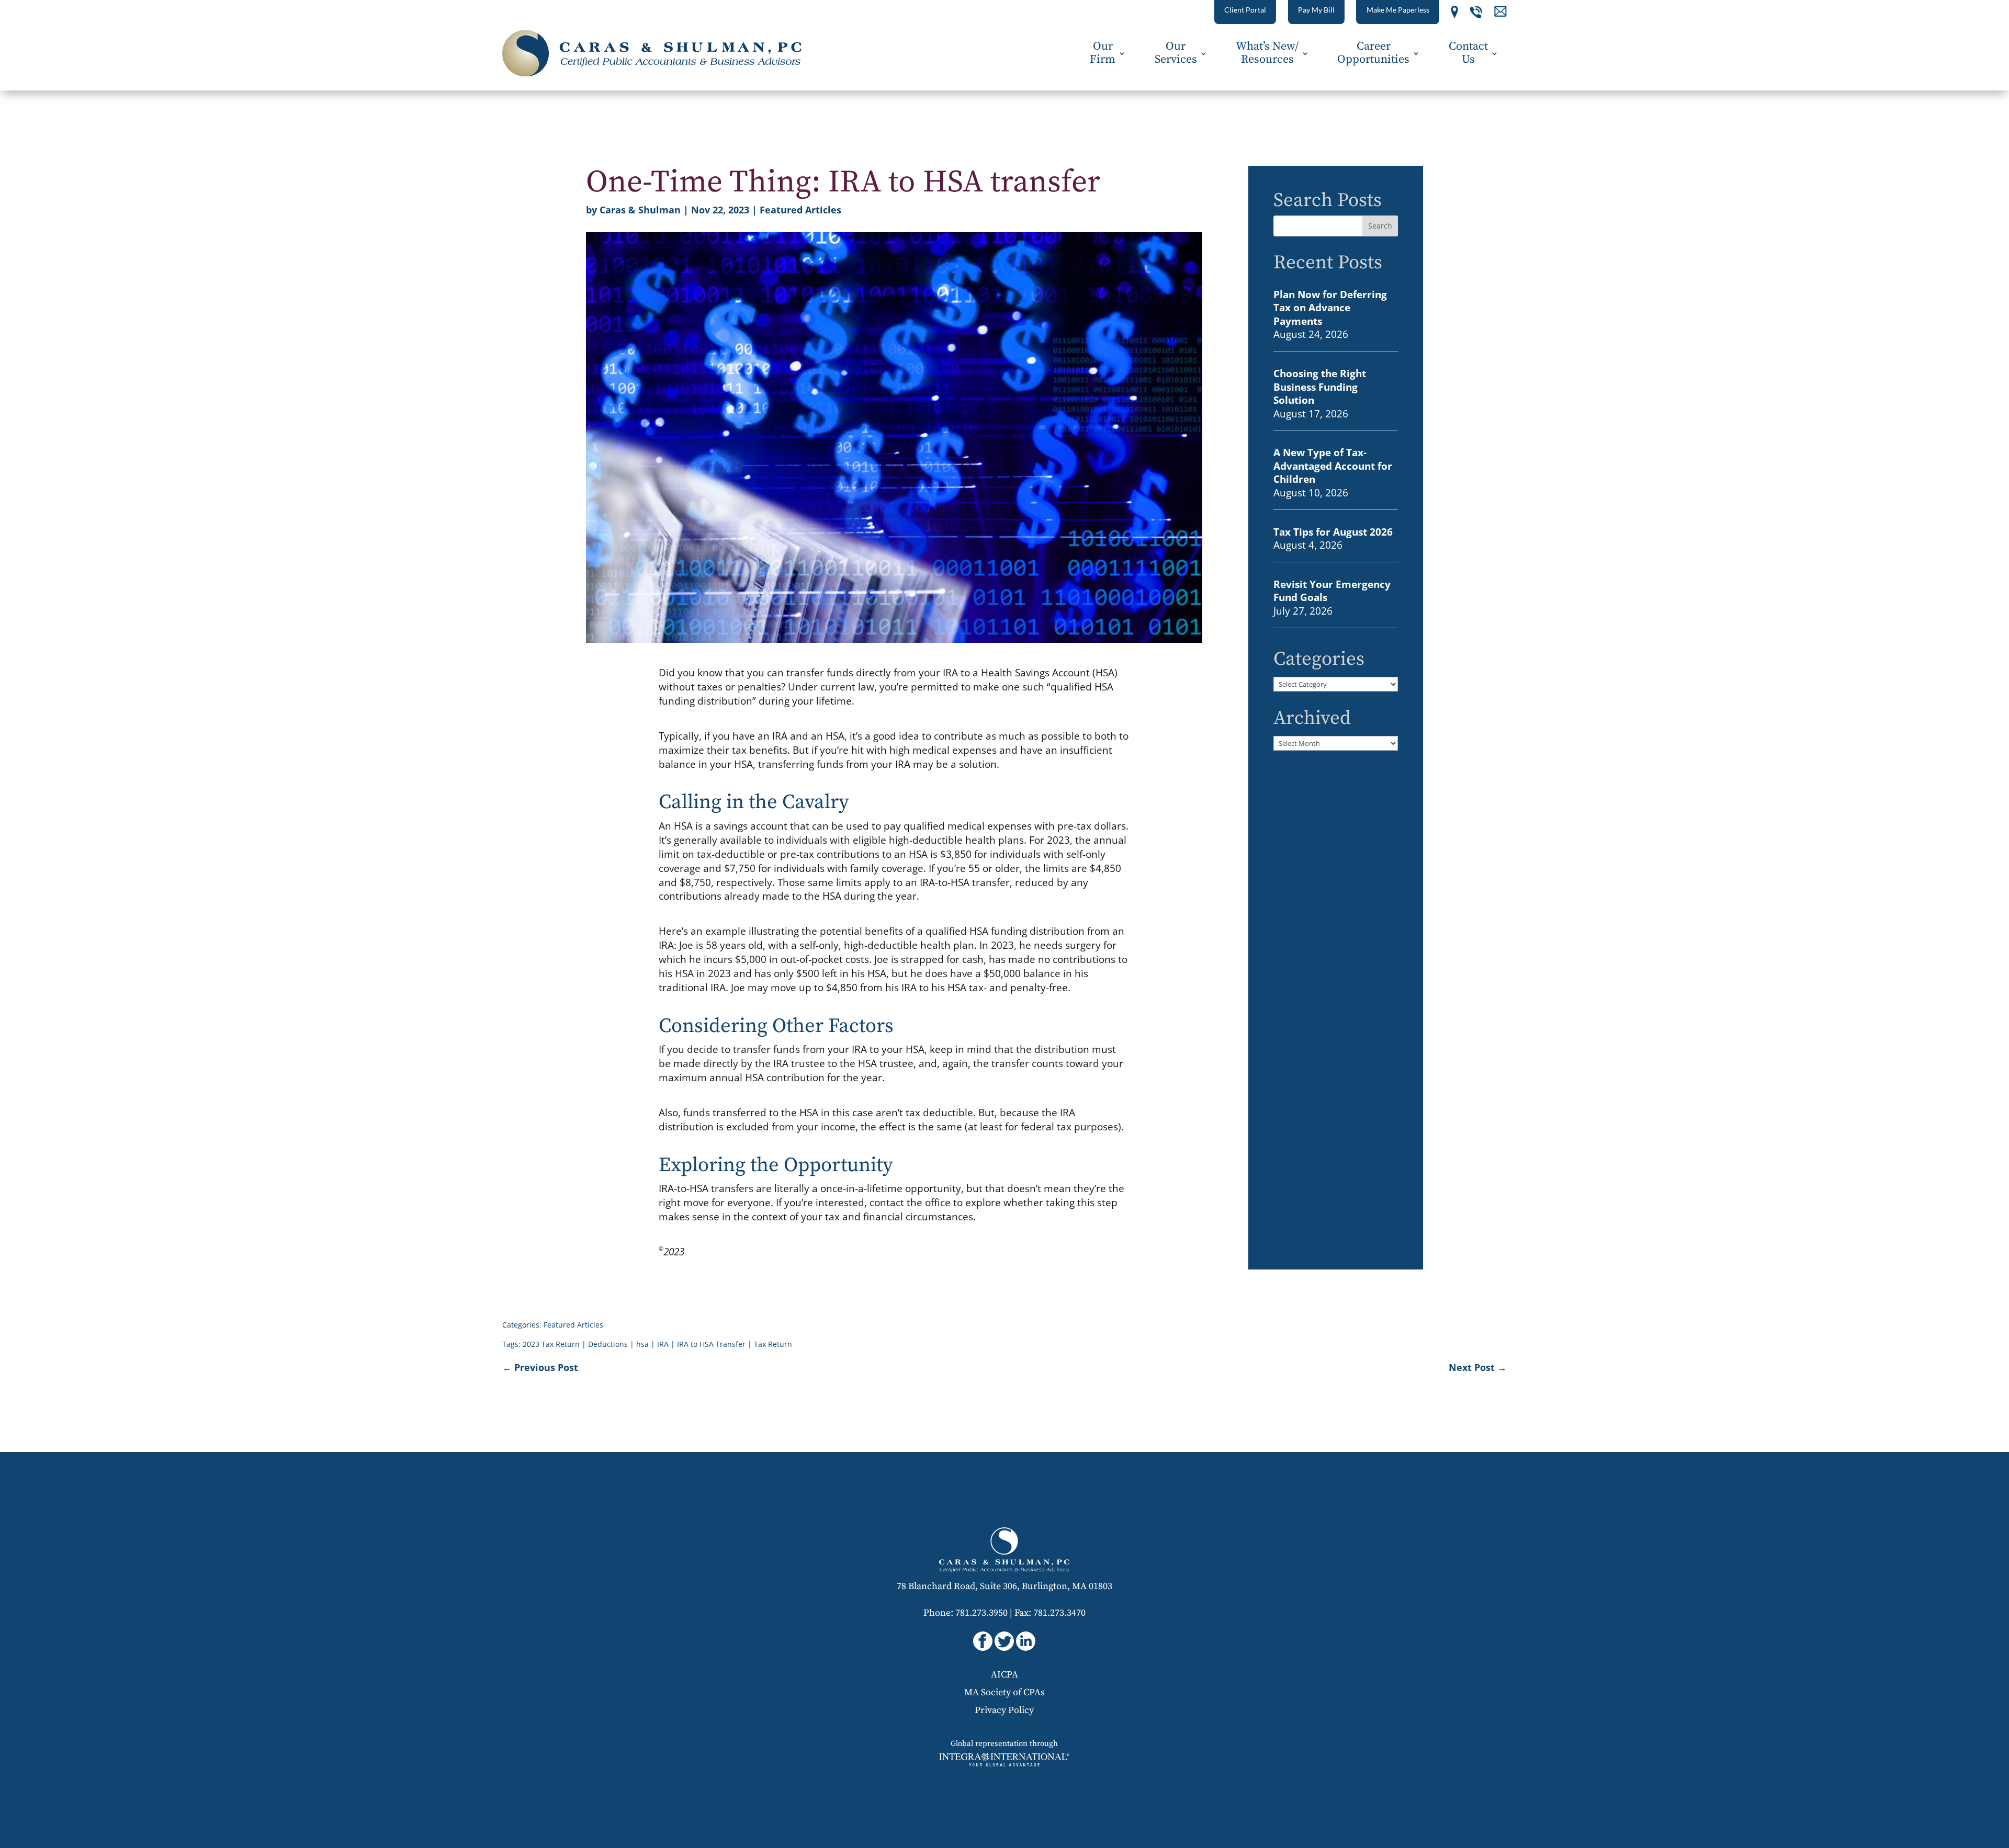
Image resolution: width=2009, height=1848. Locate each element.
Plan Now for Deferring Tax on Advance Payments (1330, 308)
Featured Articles (800, 210)
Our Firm (1103, 53)
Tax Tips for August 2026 (1333, 532)
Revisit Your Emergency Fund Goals (1332, 591)
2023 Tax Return (551, 1344)
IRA (663, 1344)
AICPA (1004, 1675)
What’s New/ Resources (1267, 53)
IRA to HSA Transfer (711, 1344)
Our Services (1176, 53)
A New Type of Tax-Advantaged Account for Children (1333, 466)
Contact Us (1468, 53)
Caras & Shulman (640, 210)
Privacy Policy (1004, 1710)
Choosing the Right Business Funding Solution (1320, 387)
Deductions (608, 1344)
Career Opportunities (1373, 53)
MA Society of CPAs (1004, 1692)
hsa (642, 1344)
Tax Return (773, 1344)
